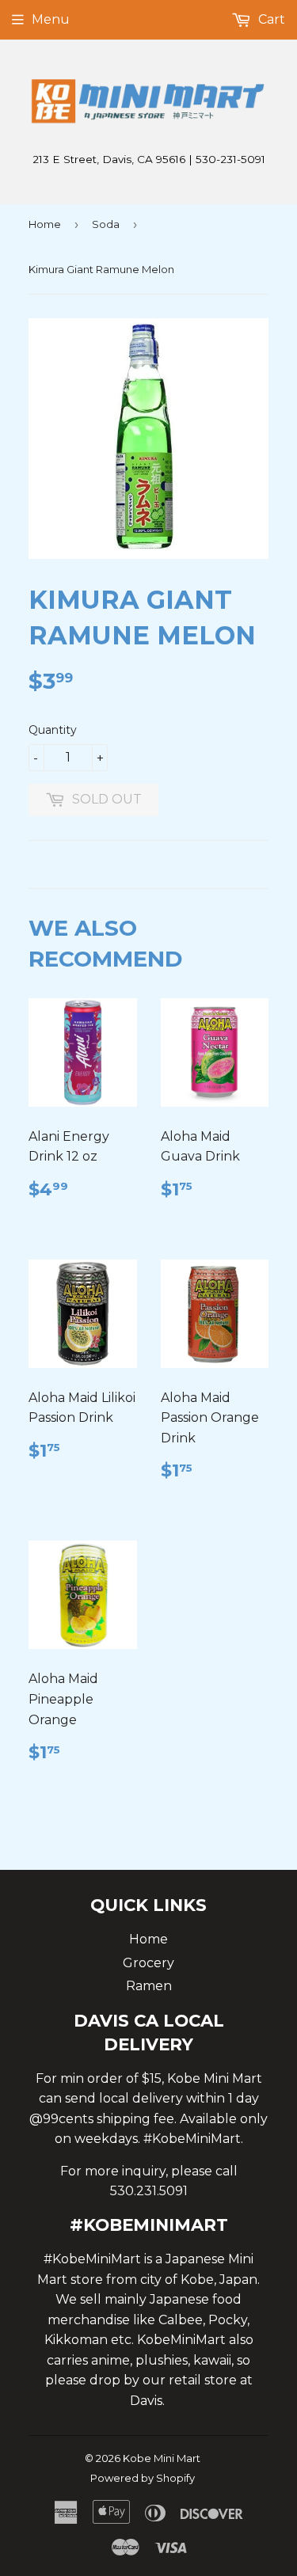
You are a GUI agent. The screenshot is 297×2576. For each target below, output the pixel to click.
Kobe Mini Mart (162, 2458)
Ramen (149, 1986)
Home (45, 224)
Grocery (148, 1963)
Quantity (53, 730)
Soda (106, 224)
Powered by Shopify (143, 2478)
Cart (270, 19)
